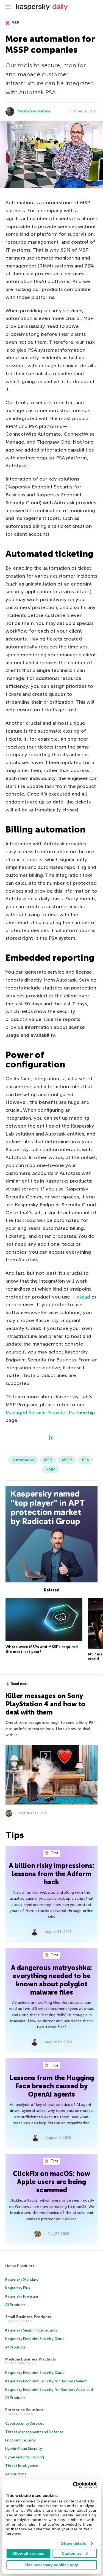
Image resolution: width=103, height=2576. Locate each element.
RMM (51, 1469)
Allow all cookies (28, 2553)
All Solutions (16, 2474)
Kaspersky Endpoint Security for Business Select (46, 2381)
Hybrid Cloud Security (24, 2449)
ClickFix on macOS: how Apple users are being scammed (51, 2182)
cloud (84, 1297)
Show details (73, 2543)
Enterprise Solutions (24, 2410)
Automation (23, 1460)
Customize (72, 2553)
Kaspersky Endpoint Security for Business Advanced (49, 2390)
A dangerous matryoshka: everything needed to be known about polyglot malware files (51, 1980)
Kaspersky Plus (18, 2288)
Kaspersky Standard (22, 2279)
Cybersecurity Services (25, 2424)
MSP (15, 23)
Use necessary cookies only (52, 2565)
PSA (85, 1460)
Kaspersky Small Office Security (31, 2330)
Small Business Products (28, 2317)
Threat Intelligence (22, 2466)
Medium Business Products (31, 2359)
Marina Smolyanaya (34, 111)
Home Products (20, 2266)
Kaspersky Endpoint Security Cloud (35, 2339)
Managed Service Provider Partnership (50, 1413)
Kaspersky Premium (22, 2296)
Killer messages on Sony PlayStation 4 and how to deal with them (45, 1704)
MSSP (67, 1460)
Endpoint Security (20, 2440)
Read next (19, 1684)
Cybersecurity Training (25, 2457)
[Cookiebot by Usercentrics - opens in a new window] (73, 2485)
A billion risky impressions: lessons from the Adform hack (51, 1874)
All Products (15, 2305)
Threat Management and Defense (34, 2432)
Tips (54, 1853)
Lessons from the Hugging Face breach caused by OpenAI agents (52, 2086)
